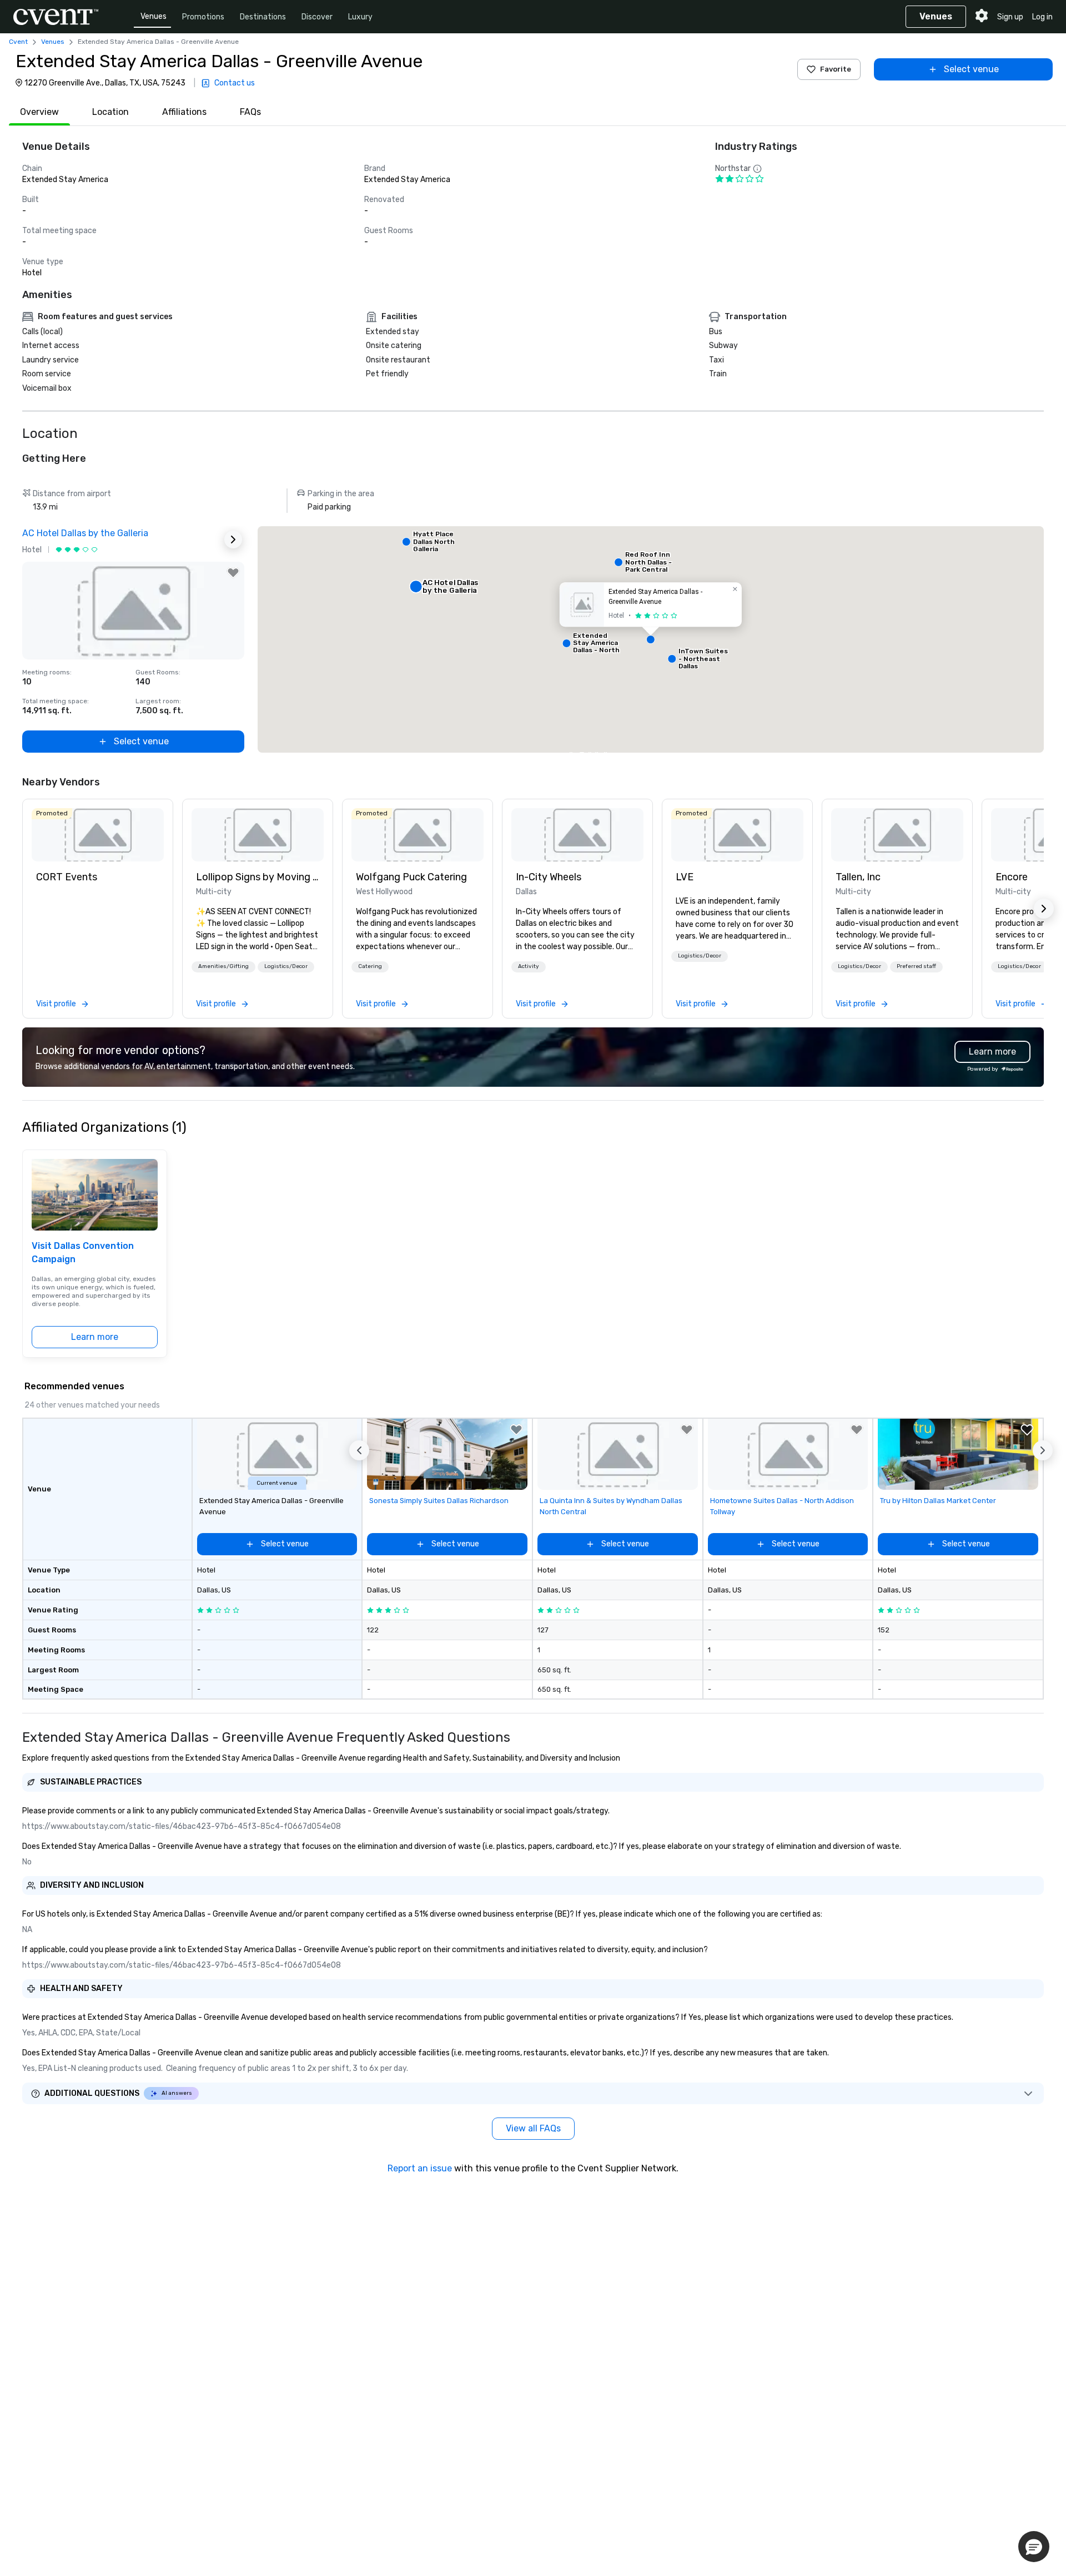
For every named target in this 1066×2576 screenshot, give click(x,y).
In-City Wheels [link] (549, 877)
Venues (154, 16)
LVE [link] (685, 877)
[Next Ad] (233, 540)
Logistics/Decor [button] (286, 966)
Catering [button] (370, 966)
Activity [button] (529, 966)
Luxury (360, 17)
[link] (98, 835)
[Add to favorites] (233, 573)
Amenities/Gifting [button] (223, 966)
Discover (317, 17)
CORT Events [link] (67, 877)
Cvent (18, 42)
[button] (651, 639)
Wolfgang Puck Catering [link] (411, 877)
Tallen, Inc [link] (858, 877)
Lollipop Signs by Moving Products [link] (258, 877)
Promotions (203, 17)
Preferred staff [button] (916, 966)
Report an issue (420, 2168)
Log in (1042, 17)
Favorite (836, 69)
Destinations (263, 17)
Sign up (1010, 17)
